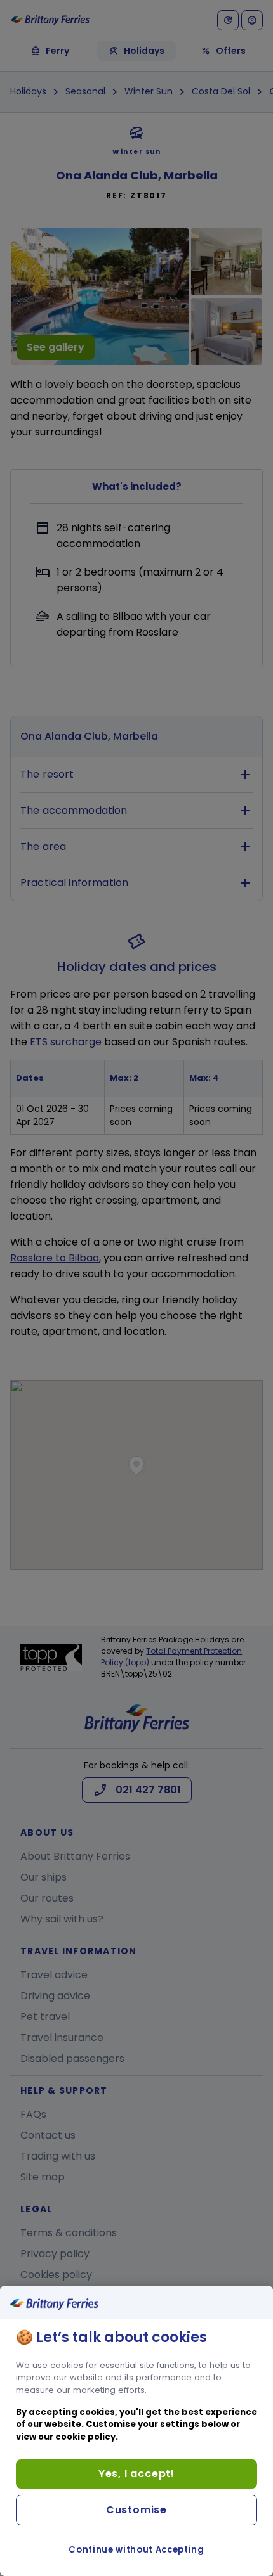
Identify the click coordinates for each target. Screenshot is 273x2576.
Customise (136, 2510)
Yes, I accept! (136, 2474)
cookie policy (85, 2437)
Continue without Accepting (136, 2550)
